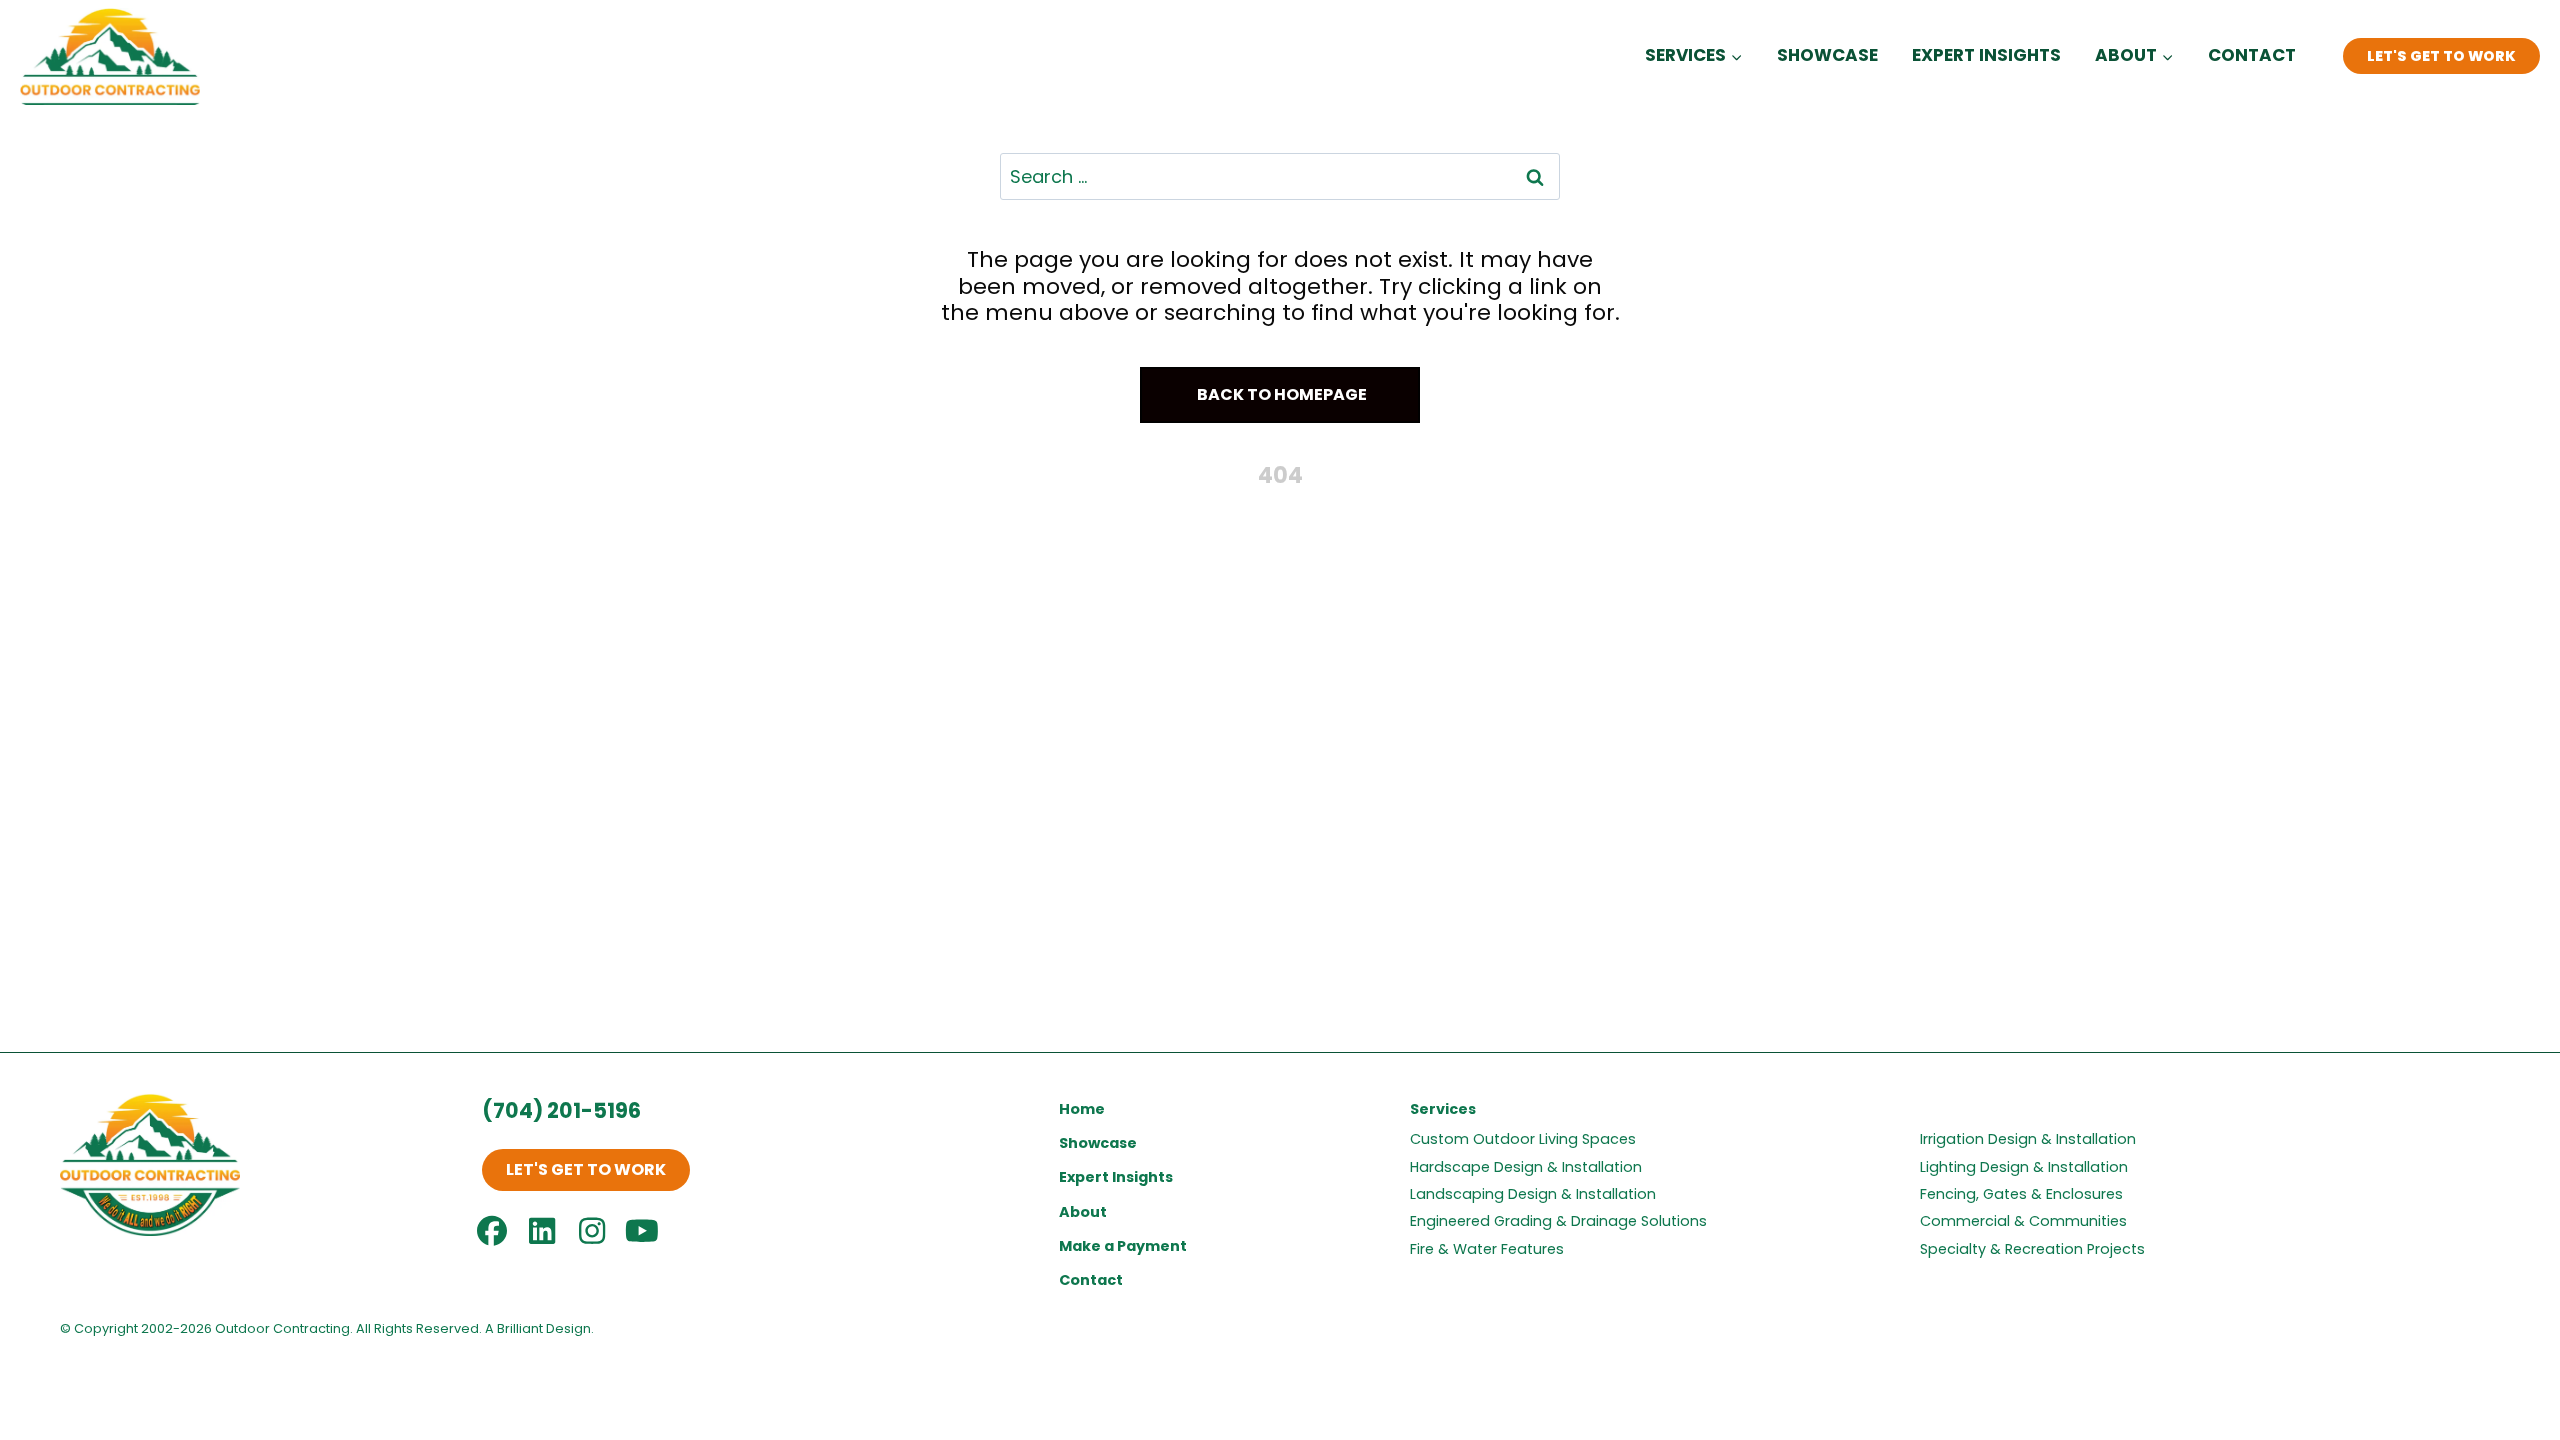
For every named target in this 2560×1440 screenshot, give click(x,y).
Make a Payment (1123, 1246)
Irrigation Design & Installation (2028, 1139)
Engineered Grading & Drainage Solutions (1558, 1221)
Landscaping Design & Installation (1533, 1194)
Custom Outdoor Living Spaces (1523, 1139)
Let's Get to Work (2441, 56)
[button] (1280, 395)
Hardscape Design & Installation (1526, 1167)
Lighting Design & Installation (2024, 1167)
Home (1082, 1109)
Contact (2252, 55)
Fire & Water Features (1487, 1249)
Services (1443, 1109)
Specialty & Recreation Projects (2032, 1249)
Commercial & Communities (2023, 1221)
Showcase (1827, 55)
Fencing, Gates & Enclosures (2021, 1194)
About (1083, 1212)
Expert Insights (1986, 55)
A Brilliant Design (538, 1328)
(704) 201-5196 (561, 1110)
